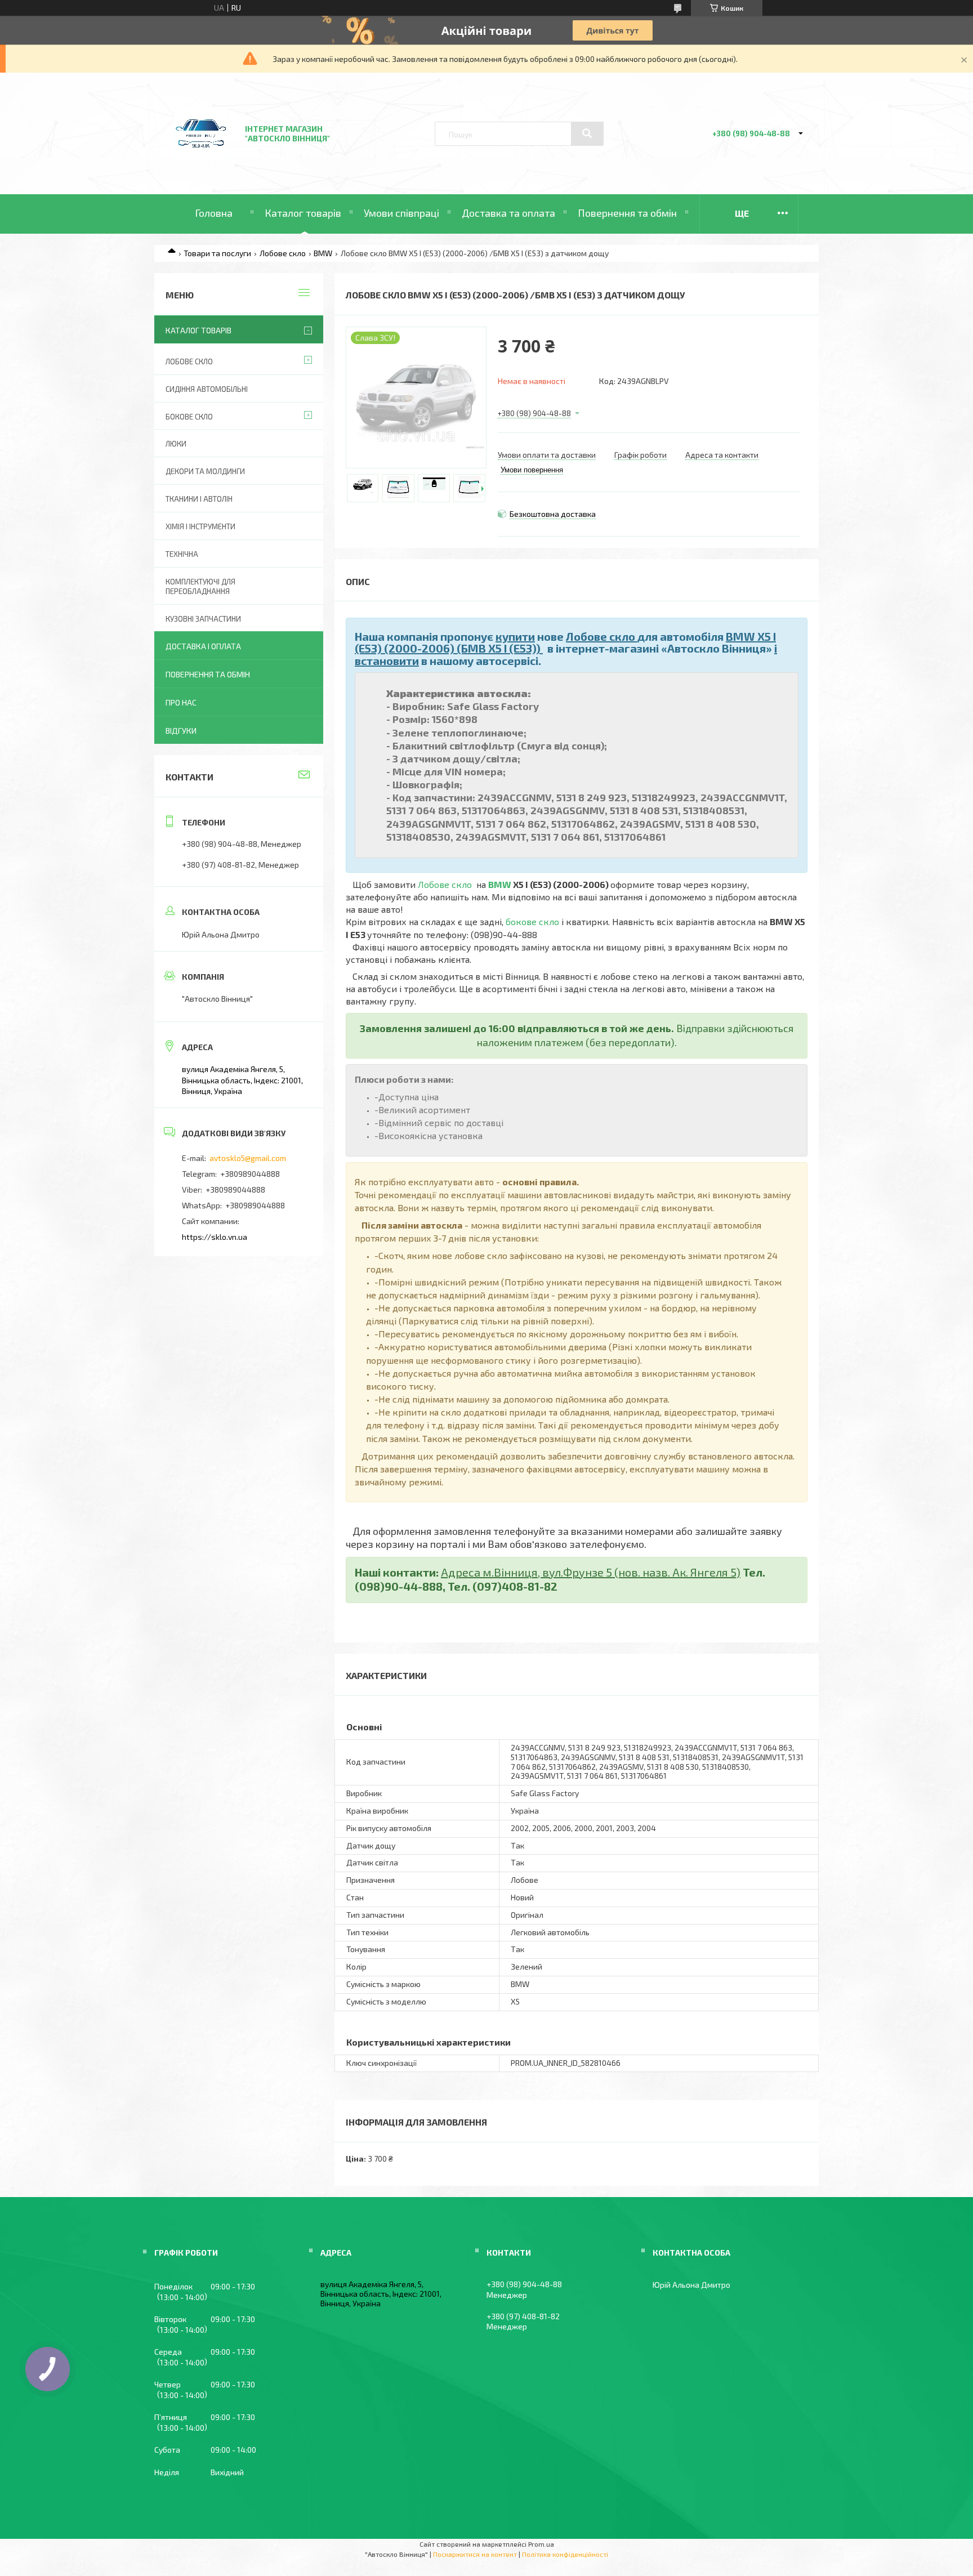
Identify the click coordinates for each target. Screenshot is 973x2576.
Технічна (182, 554)
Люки (176, 444)
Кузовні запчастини (203, 619)
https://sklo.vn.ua (215, 1237)
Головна (214, 213)
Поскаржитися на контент (475, 2554)
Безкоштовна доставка (553, 514)
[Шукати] (587, 133)
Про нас (181, 702)
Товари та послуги (217, 253)
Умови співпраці (401, 213)
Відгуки (181, 731)
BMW (323, 253)
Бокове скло (189, 417)
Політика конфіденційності (565, 2554)
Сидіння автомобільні (207, 389)
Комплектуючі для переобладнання (200, 586)
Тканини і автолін (199, 499)
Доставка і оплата (203, 646)
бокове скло (532, 921)
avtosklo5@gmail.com (248, 1158)
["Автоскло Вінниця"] (201, 164)
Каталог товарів (303, 213)
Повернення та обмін (627, 213)
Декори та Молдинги (205, 471)
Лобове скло (283, 253)
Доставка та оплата (508, 213)
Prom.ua (541, 2544)
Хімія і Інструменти (200, 526)
